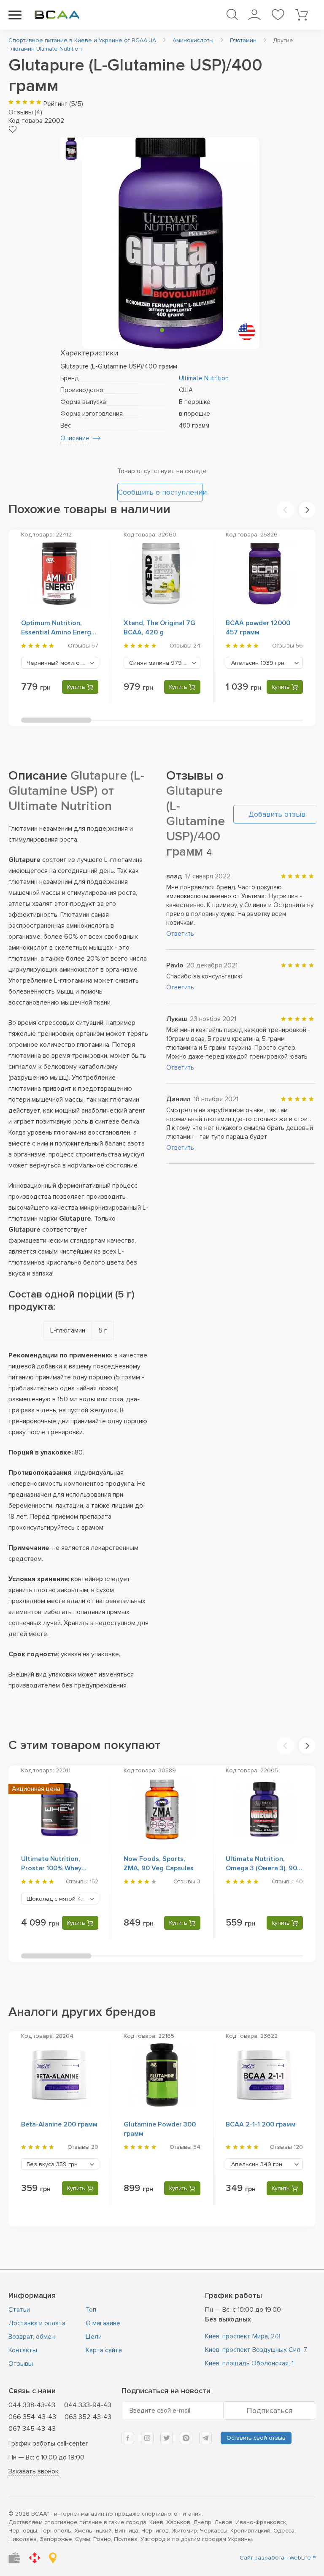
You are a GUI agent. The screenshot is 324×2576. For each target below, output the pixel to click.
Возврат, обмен (32, 2337)
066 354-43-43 (32, 2417)
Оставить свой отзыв (256, 2438)
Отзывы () (25, 112)
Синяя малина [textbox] (161, 663)
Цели (94, 2337)
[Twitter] (167, 2438)
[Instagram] (147, 2438)
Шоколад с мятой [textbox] (62, 1899)
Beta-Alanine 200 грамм (59, 2124)
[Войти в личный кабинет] (254, 15)
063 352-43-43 (88, 2417)
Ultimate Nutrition (204, 378)
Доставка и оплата (37, 2323)
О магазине (103, 2323)
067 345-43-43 (32, 2429)
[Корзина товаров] (301, 15)
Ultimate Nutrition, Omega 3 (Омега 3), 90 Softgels (261, 1868)
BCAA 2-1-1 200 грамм (261, 2124)
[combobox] (60, 663)
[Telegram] (205, 2438)
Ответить (180, 934)
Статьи (19, 2310)
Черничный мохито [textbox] (62, 663)
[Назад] (285, 510)
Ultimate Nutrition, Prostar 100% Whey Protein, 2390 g (51, 1868)
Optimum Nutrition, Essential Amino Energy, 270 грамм (58, 632)
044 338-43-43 (32, 2405)
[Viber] (186, 2438)
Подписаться (269, 2411)
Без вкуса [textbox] (52, 2164)
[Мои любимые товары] (278, 15)
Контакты (23, 2350)
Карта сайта (104, 2350)
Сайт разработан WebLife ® (278, 2558)
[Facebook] (128, 2438)
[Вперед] (307, 510)
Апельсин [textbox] (258, 663)
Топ (91, 2310)
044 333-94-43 (88, 2405)
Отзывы (21, 2364)
